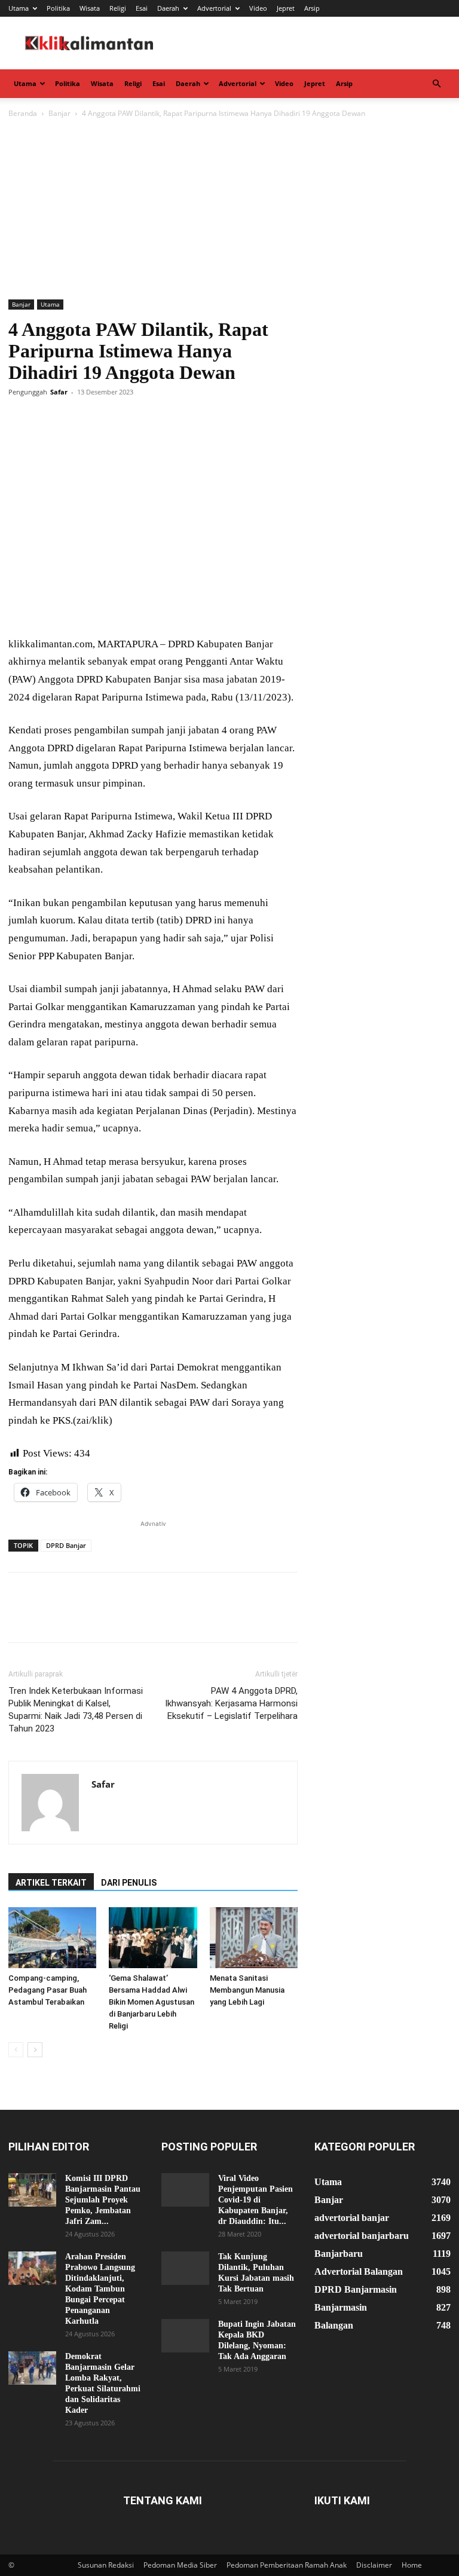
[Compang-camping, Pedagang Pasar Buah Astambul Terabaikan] (52, 1937)
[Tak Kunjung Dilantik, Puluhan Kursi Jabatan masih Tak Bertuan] (185, 2268)
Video (258, 8)
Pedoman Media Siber (180, 2565)
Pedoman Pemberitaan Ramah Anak (287, 2565)
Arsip (312, 8)
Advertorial (214, 8)
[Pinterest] (75, 419)
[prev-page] (16, 2050)
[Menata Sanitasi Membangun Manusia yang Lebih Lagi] (254, 1937)
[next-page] (35, 2050)
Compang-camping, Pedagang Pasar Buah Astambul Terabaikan (48, 1990)
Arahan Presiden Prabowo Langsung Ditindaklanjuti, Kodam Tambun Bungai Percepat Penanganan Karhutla (100, 2289)
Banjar (59, 113)
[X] (48, 419)
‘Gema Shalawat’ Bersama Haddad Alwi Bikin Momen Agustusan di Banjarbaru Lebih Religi (152, 2002)
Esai (142, 8)
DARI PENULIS (129, 1883)
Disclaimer (374, 2565)
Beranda (23, 113)
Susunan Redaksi (106, 2565)
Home (412, 2565)
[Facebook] (20, 419)
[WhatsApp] (103, 419)
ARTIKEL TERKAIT (51, 1883)
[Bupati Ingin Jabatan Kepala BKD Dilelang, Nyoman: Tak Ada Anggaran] (185, 2336)
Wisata (90, 8)
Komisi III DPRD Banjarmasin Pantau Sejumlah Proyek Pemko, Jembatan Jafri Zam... (103, 2200)
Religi (118, 8)
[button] (436, 84)
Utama (19, 8)
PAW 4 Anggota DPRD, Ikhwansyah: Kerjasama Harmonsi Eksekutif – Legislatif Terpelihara (231, 1703)
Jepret (286, 8)
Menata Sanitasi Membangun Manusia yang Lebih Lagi (247, 1990)
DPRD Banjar (66, 1545)
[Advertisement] (229, 210)
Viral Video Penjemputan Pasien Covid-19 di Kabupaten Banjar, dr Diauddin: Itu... (255, 2200)
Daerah (168, 8)
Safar (59, 392)
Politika (58, 8)
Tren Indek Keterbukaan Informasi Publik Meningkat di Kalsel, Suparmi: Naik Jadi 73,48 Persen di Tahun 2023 (76, 1710)
